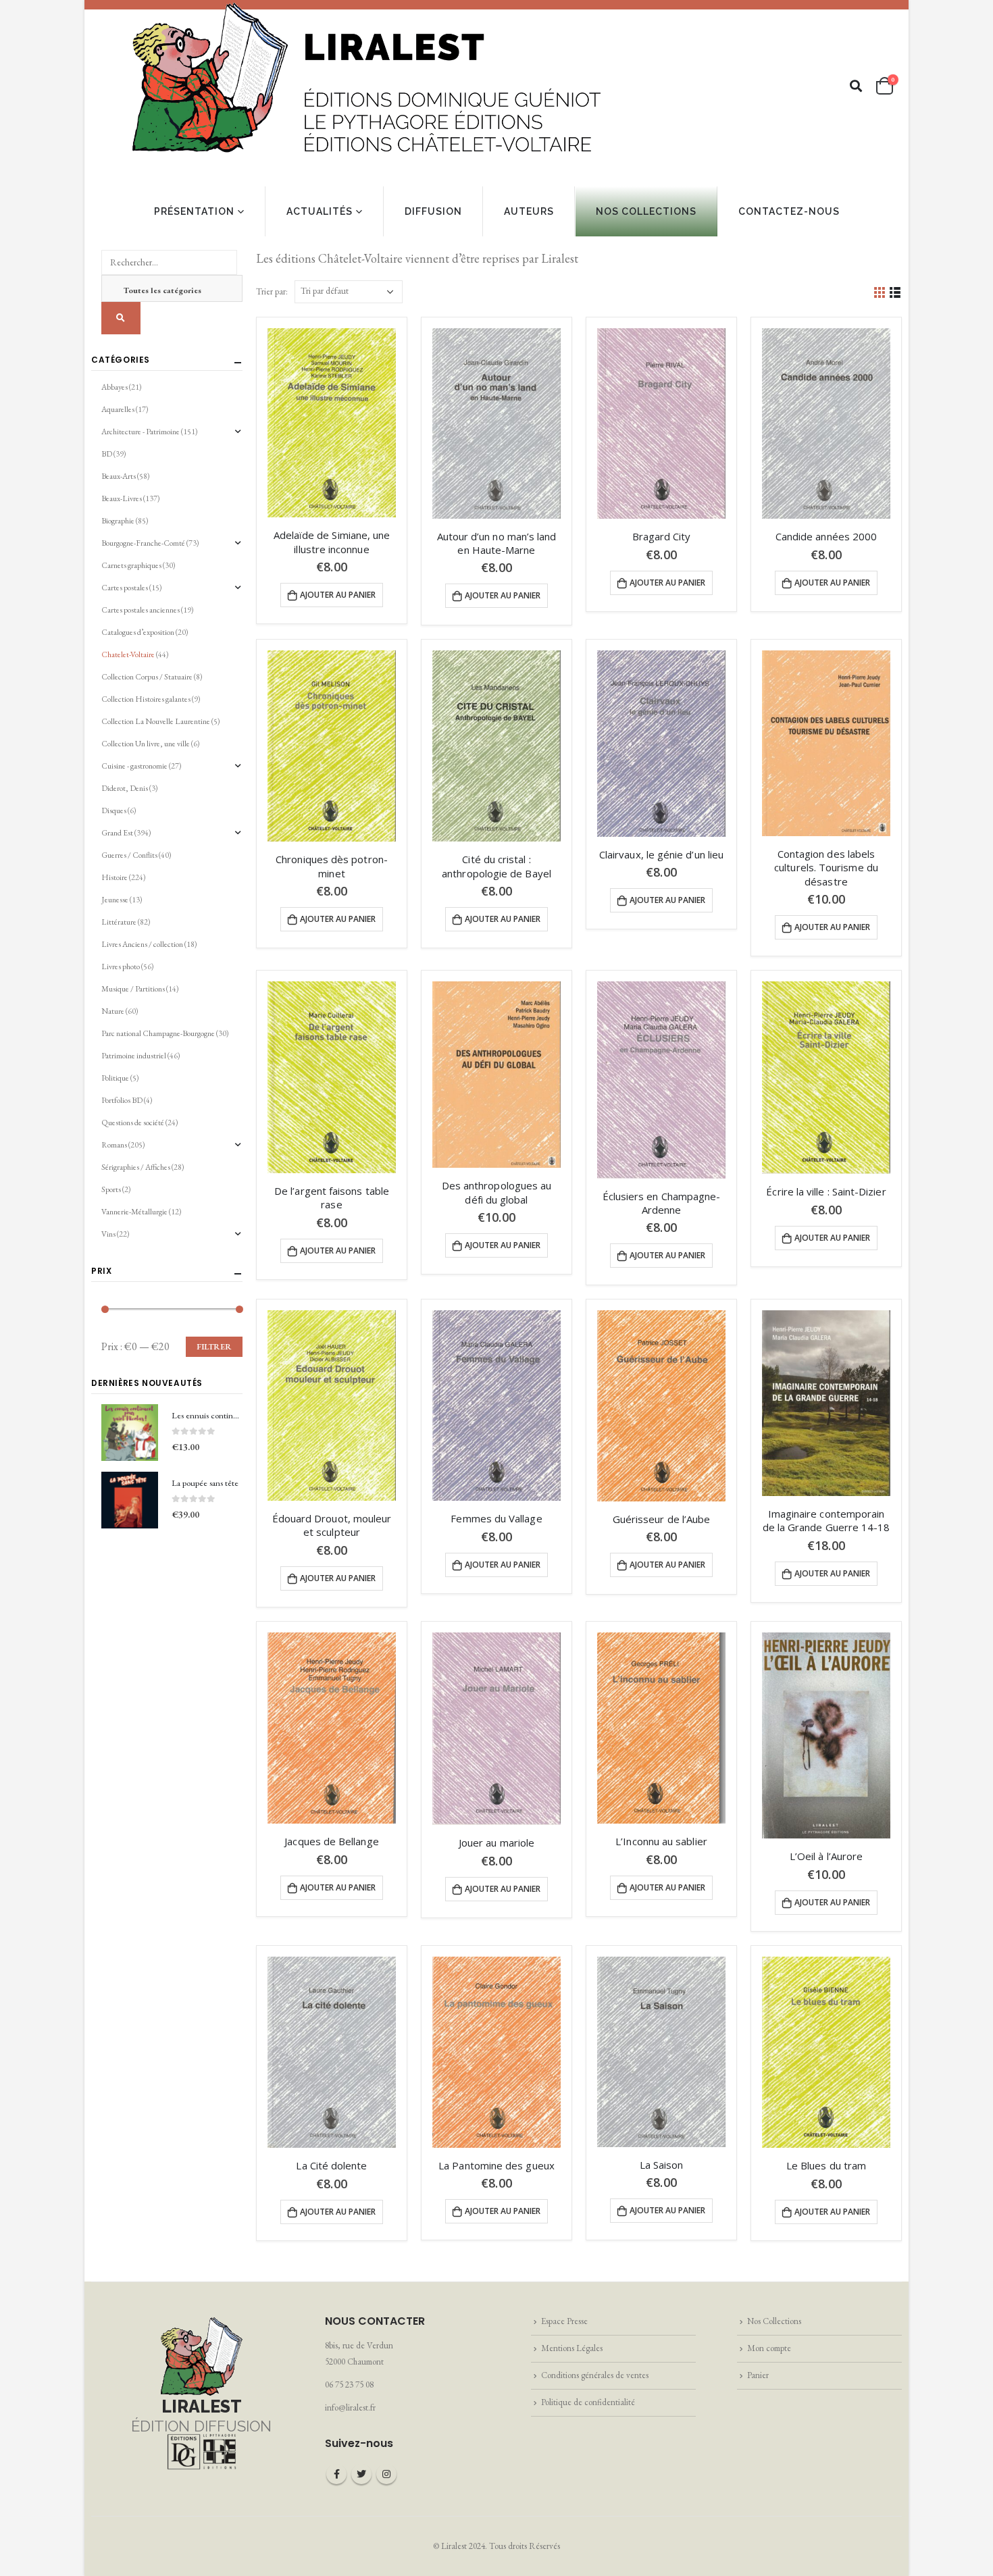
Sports (111, 1189)
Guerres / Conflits (129, 855)
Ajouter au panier (338, 595)
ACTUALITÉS (320, 211)
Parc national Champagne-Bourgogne (158, 1033)
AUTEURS (529, 211)
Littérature (119, 922)
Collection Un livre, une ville (146, 744)
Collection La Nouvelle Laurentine (156, 721)
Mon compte (769, 2348)
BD (107, 454)
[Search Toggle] (856, 86)
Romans (114, 1145)
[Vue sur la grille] (880, 291)
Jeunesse (115, 900)
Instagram (386, 2474)
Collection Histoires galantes (146, 699)
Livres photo (121, 967)
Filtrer (214, 1347)
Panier (758, 2375)
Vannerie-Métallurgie (134, 1212)
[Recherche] (121, 318)
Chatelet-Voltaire (128, 654)
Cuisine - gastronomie (134, 766)
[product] (332, 423)
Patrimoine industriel (134, 1056)
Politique (115, 1078)
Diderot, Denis (125, 788)
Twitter (361, 2474)
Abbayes (114, 387)
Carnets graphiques (131, 565)
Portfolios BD (122, 1100)
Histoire (114, 877)
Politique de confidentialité (588, 2402)
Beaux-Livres (122, 498)
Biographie (118, 521)
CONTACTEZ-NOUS (789, 211)
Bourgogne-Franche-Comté (143, 543)
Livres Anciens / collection (142, 944)
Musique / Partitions (133, 989)
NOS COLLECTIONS (646, 211)
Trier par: (272, 291)
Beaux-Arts (119, 476)
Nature (113, 1011)
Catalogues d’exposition (138, 632)
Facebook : (336, 2474)
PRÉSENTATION (194, 211)
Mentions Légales (572, 2348)
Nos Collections (774, 2321)
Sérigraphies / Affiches (136, 1167)
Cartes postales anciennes (141, 610)
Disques (114, 810)
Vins (108, 1234)
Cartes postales (125, 588)
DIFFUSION (433, 211)
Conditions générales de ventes (595, 2375)
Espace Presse (564, 2321)
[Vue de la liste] (895, 291)
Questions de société (133, 1123)
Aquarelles (118, 409)
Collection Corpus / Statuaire (147, 677)
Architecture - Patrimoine (141, 432)
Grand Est (117, 833)
